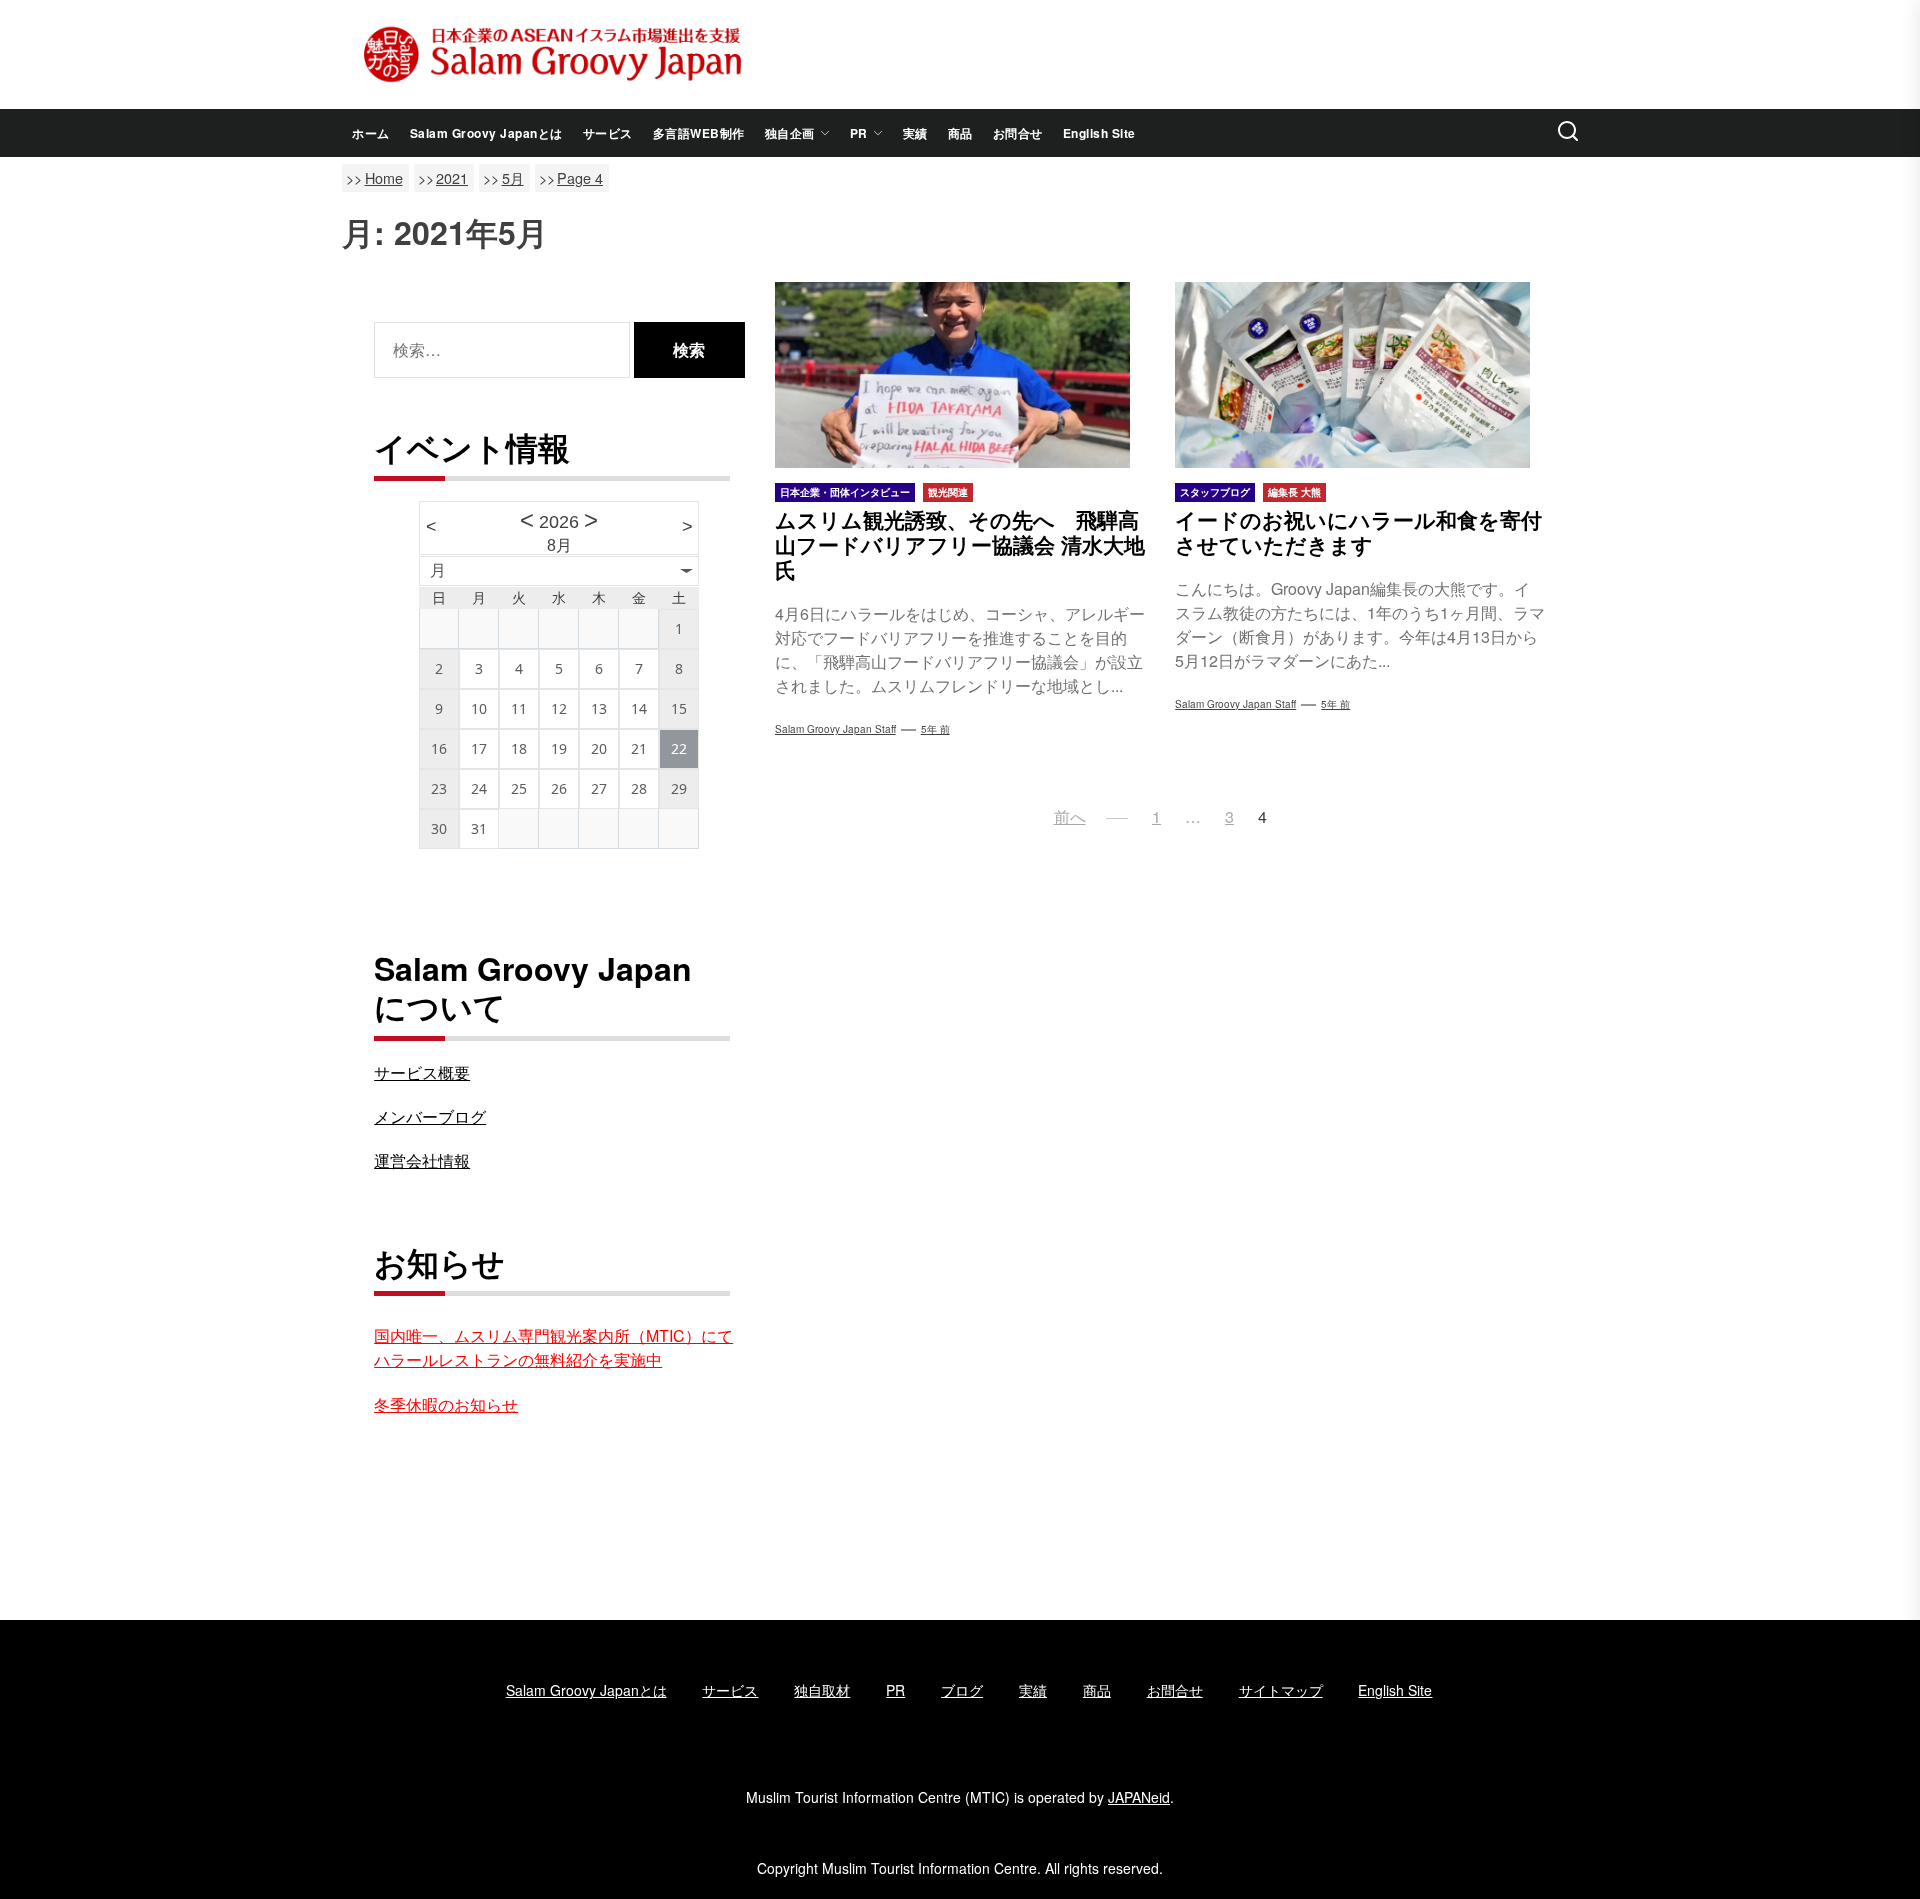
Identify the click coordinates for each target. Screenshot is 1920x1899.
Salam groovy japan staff (1235, 704)
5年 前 (935, 729)
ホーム (371, 133)
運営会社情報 (422, 1160)
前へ (1070, 816)
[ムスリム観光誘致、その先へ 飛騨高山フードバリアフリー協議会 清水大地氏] (960, 375)
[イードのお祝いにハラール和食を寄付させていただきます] (1360, 375)
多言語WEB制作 (699, 133)
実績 (915, 133)
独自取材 (822, 1690)
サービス (608, 133)
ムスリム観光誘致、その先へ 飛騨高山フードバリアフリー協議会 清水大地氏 (960, 544)
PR (859, 133)
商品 (960, 133)
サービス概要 (422, 1072)
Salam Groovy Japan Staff (835, 729)
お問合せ (1018, 133)
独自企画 (790, 133)
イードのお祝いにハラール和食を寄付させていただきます (1358, 531)
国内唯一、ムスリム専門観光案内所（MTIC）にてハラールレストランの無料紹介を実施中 (553, 1347)
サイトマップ (1281, 1690)
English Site (1099, 133)
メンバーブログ (430, 1116)
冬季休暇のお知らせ (446, 1404)
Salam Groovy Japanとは (486, 133)
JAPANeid (1139, 1797)
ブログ (962, 1690)
